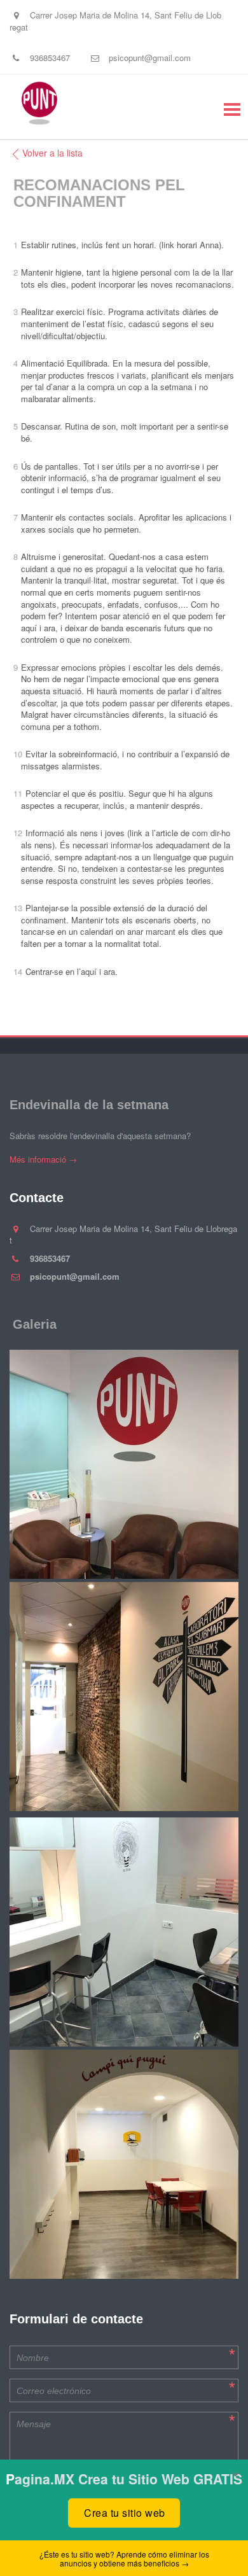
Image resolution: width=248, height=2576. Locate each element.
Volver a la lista (52, 153)
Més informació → (43, 1159)
